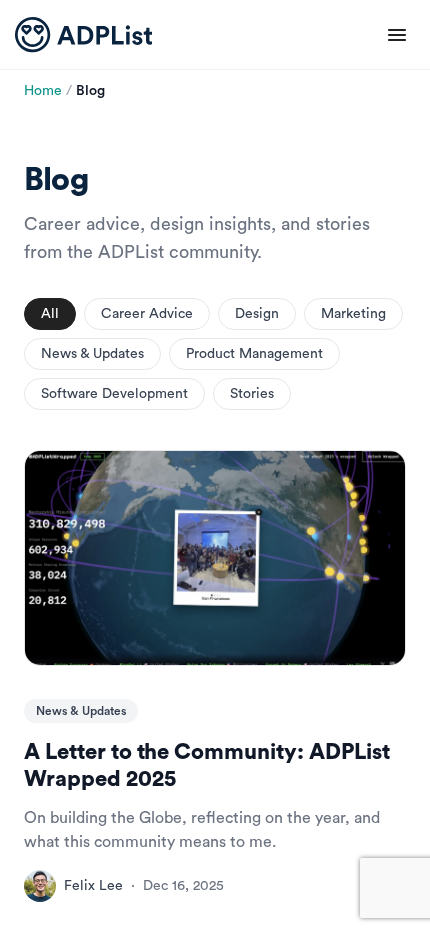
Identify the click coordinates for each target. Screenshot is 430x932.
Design (257, 314)
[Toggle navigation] (397, 35)
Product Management (254, 354)
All (50, 314)
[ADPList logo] (83, 35)
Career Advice (147, 314)
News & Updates (92, 354)
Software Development (114, 394)
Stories (252, 394)
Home (43, 91)
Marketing (353, 314)
